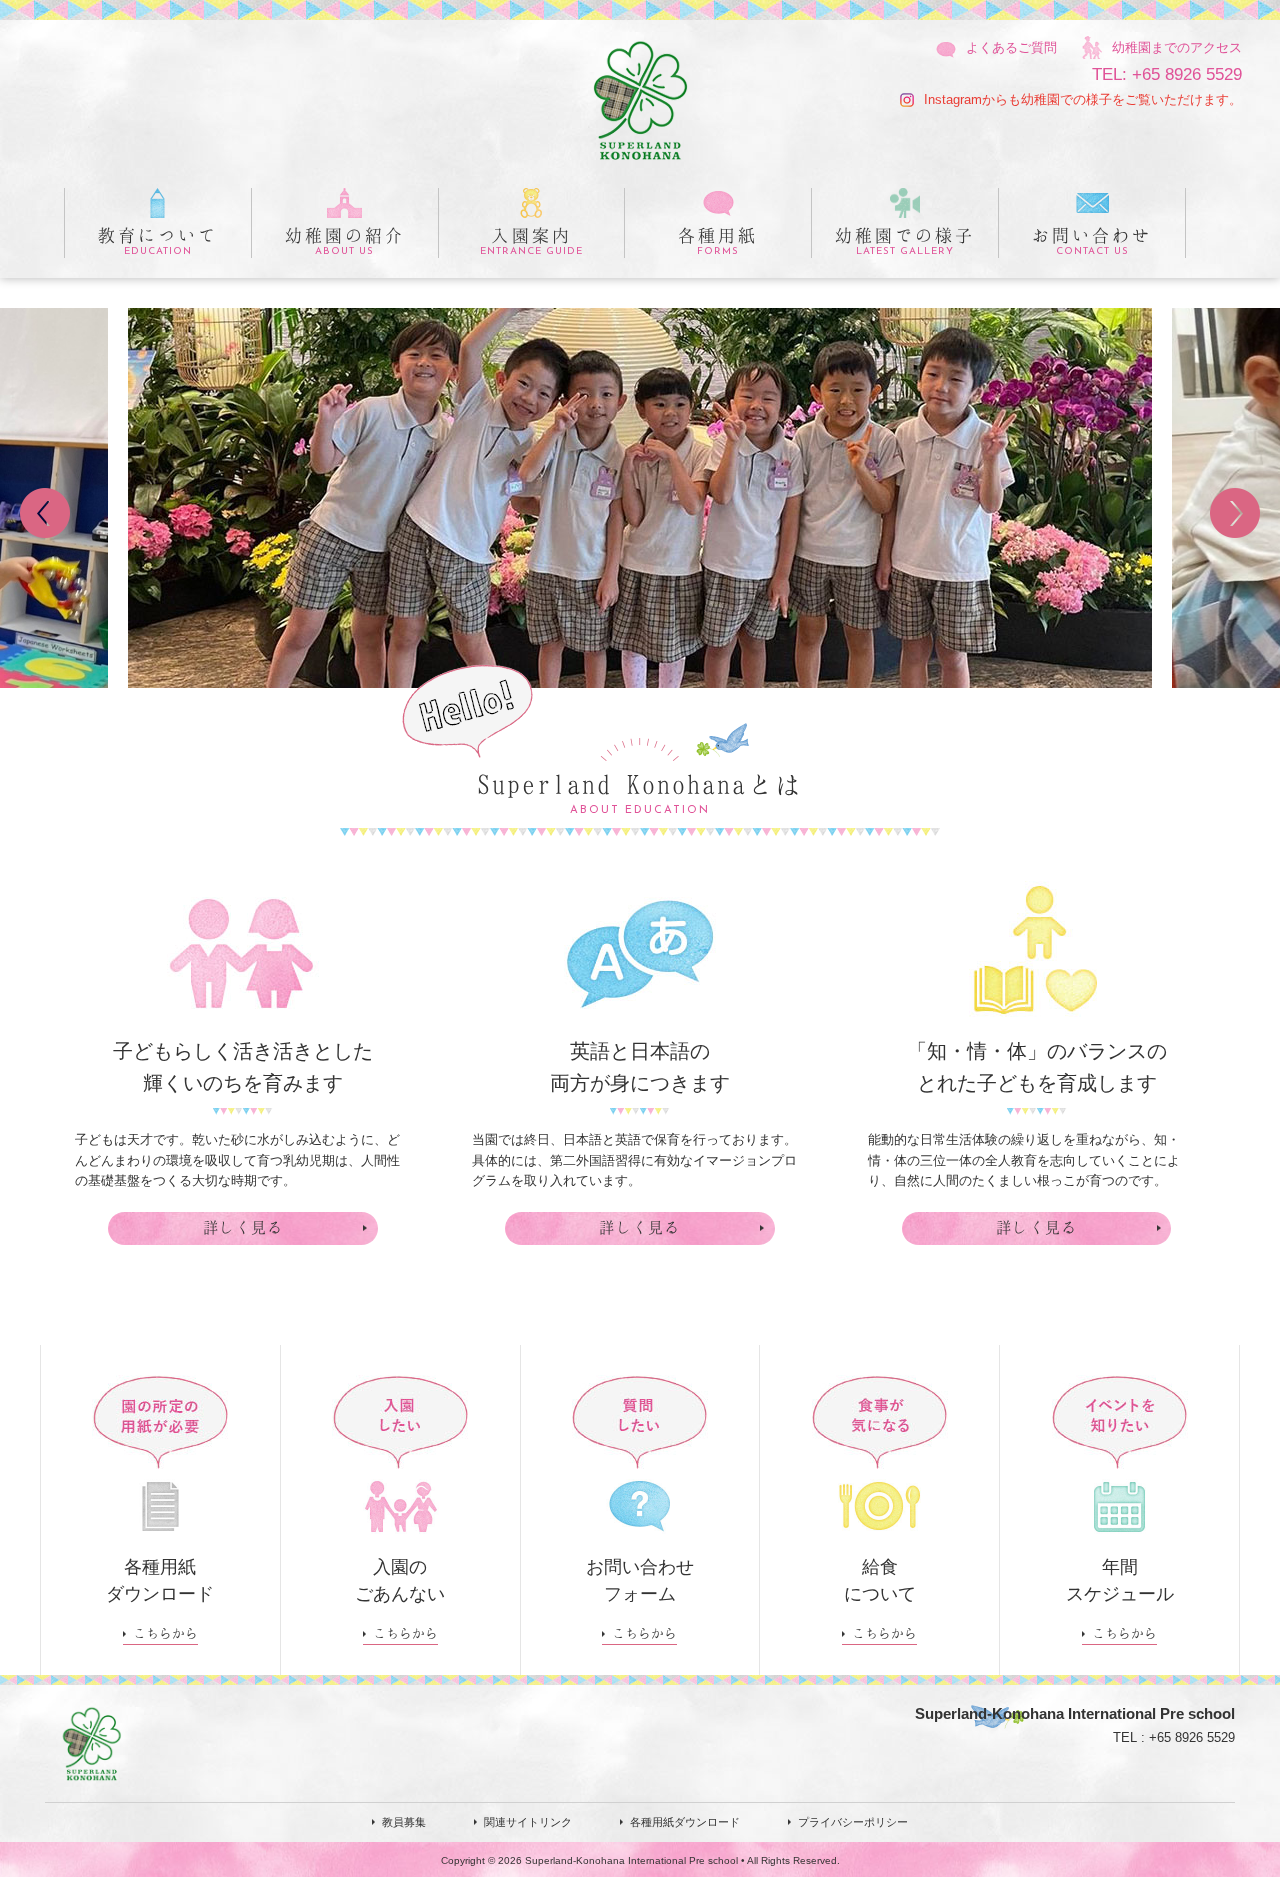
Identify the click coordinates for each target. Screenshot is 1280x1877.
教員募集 (404, 1822)
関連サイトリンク (528, 1822)
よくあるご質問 (1009, 47)
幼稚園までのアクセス (1175, 47)
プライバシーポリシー (853, 1822)
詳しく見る (243, 1227)
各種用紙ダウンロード (685, 1822)
